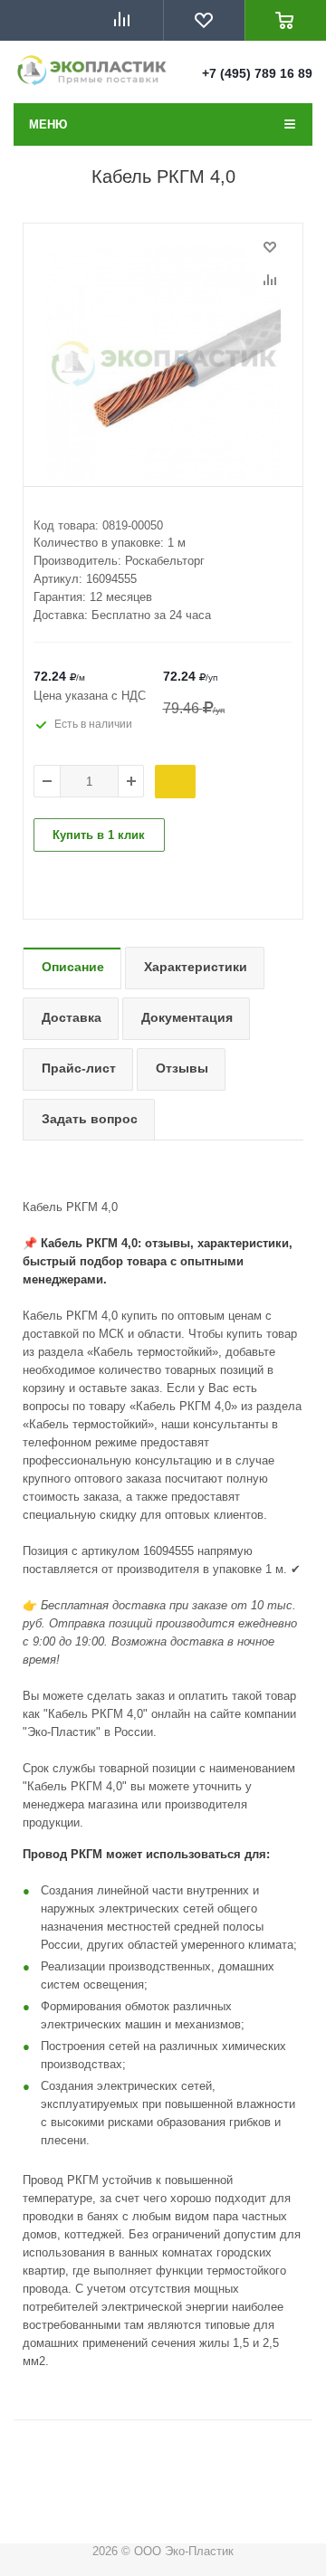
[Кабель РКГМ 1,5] (163, 364)
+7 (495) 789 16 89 (257, 73)
